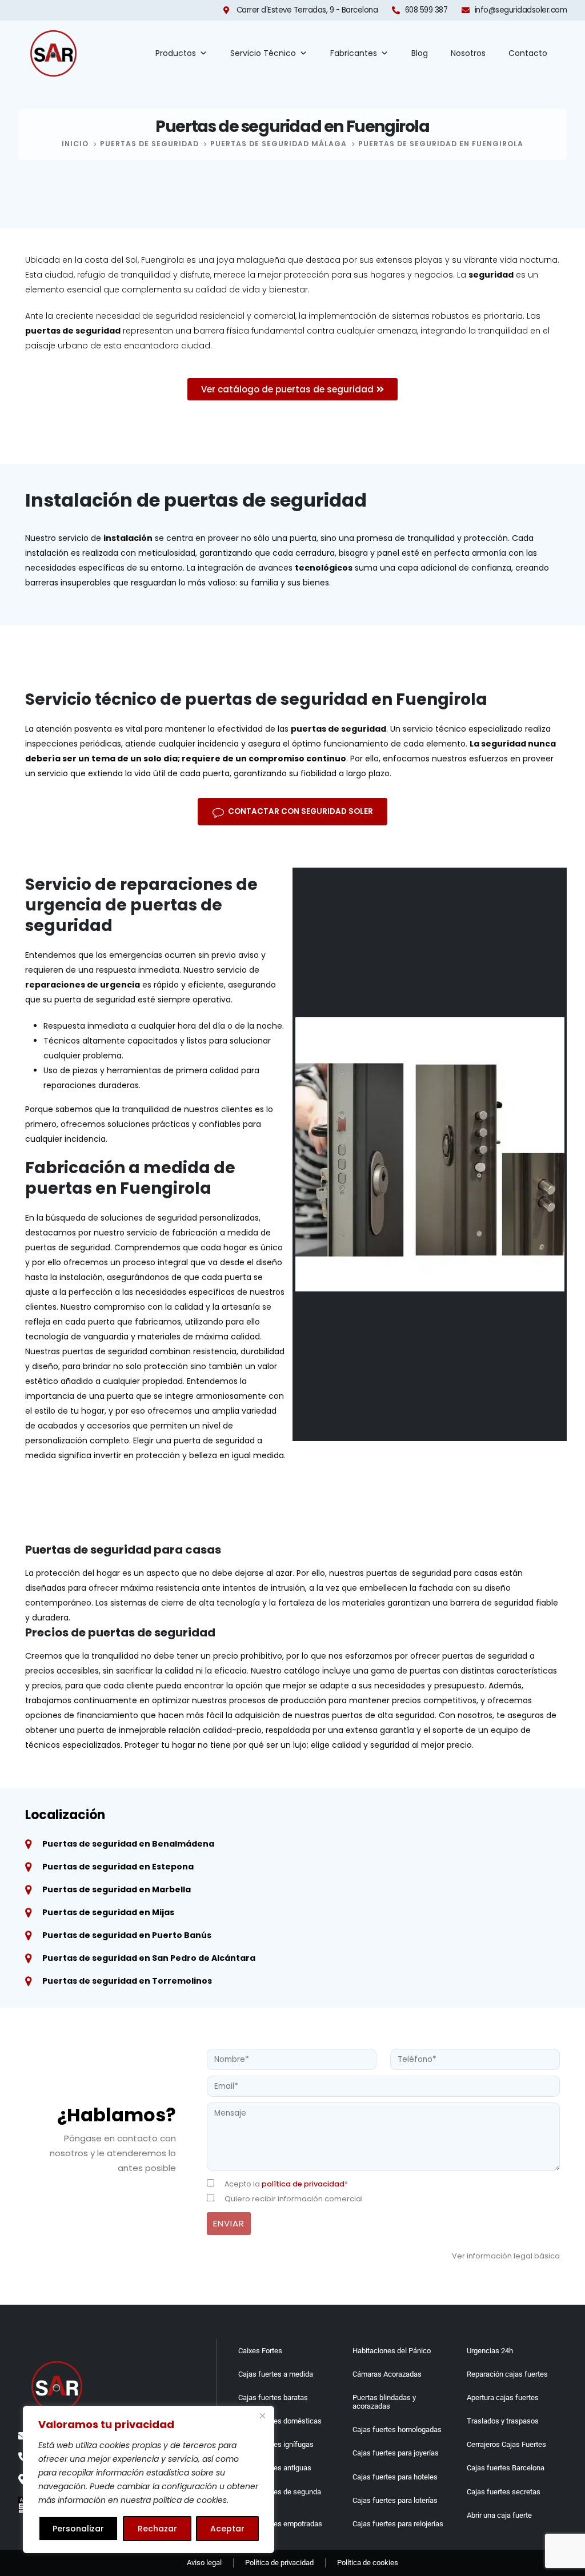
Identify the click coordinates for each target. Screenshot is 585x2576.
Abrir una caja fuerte (499, 2515)
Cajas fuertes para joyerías (396, 2453)
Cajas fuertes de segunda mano (280, 2496)
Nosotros (468, 53)
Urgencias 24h (490, 2351)
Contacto (528, 53)
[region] (149, 2479)
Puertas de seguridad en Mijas (108, 1912)
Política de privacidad (279, 2563)
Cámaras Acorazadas (387, 2374)
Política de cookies (368, 2563)
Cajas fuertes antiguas (275, 2468)
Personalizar (78, 2529)
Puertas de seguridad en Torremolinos (127, 1981)
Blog (420, 53)
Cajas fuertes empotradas (280, 2524)
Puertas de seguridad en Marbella (117, 1889)
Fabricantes (354, 53)
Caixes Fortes (260, 2351)
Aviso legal (204, 2563)
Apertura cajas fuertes (503, 2398)
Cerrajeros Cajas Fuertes (506, 2444)
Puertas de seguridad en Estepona (118, 1867)
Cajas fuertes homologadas (397, 2429)
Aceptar (227, 2529)
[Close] (262, 2415)
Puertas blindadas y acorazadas (384, 2402)
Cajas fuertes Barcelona (506, 2468)
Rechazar (157, 2529)
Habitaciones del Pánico (392, 2351)
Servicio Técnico (263, 53)
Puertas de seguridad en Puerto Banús (127, 1935)
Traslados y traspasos (503, 2421)
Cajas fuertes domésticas (280, 2421)
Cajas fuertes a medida (276, 2374)
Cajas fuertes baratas (273, 2398)
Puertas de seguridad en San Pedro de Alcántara (149, 1958)
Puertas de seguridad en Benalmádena (128, 1844)
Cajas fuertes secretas (504, 2492)
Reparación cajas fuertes (507, 2374)
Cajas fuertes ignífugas (276, 2444)
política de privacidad (303, 2184)
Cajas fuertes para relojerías (398, 2524)
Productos (176, 53)
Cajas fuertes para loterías (395, 2500)
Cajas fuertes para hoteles (395, 2477)
